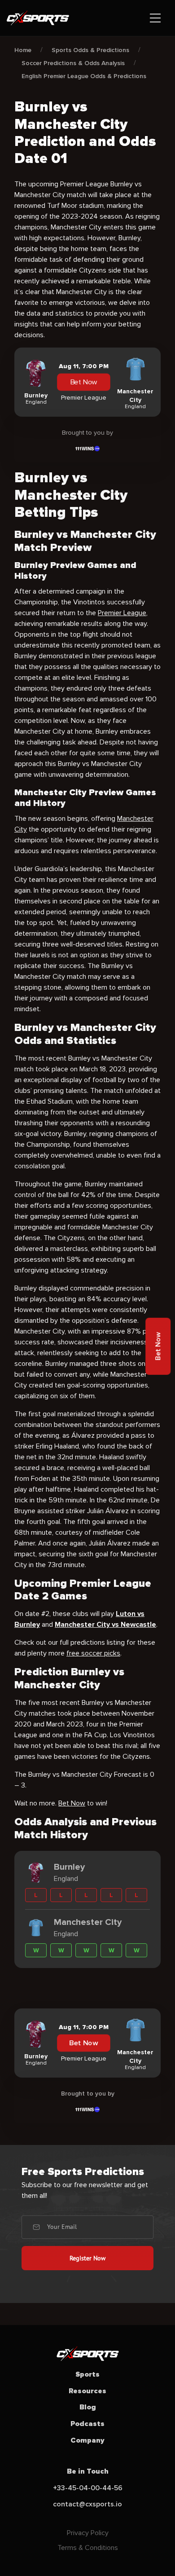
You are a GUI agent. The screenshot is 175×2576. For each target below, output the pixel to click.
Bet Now (84, 382)
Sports (87, 2374)
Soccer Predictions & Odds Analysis (73, 63)
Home (23, 50)
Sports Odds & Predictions (90, 50)
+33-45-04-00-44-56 (88, 2488)
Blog (88, 2407)
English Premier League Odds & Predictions (84, 76)
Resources (87, 2391)
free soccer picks (93, 1653)
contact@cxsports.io (87, 2504)
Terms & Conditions (88, 2548)
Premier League (122, 613)
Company (87, 2440)
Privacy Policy (88, 2533)
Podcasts (87, 2424)
